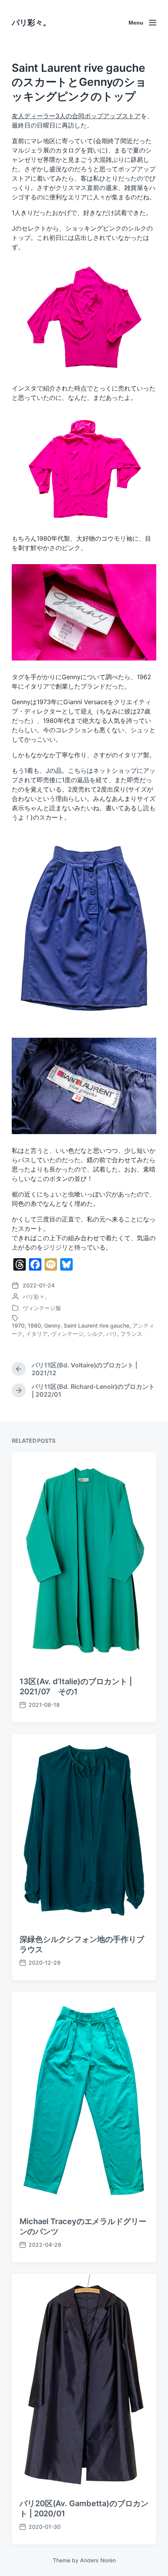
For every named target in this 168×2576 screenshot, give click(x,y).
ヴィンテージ (67, 1334)
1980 (34, 1325)
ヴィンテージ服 (42, 1308)
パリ (112, 1334)
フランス (131, 1334)
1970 (18, 1325)
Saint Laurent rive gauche (97, 1325)
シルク (95, 1334)
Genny (52, 1325)
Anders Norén (98, 2560)
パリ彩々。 (31, 23)
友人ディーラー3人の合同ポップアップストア (76, 116)
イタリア (37, 1334)
